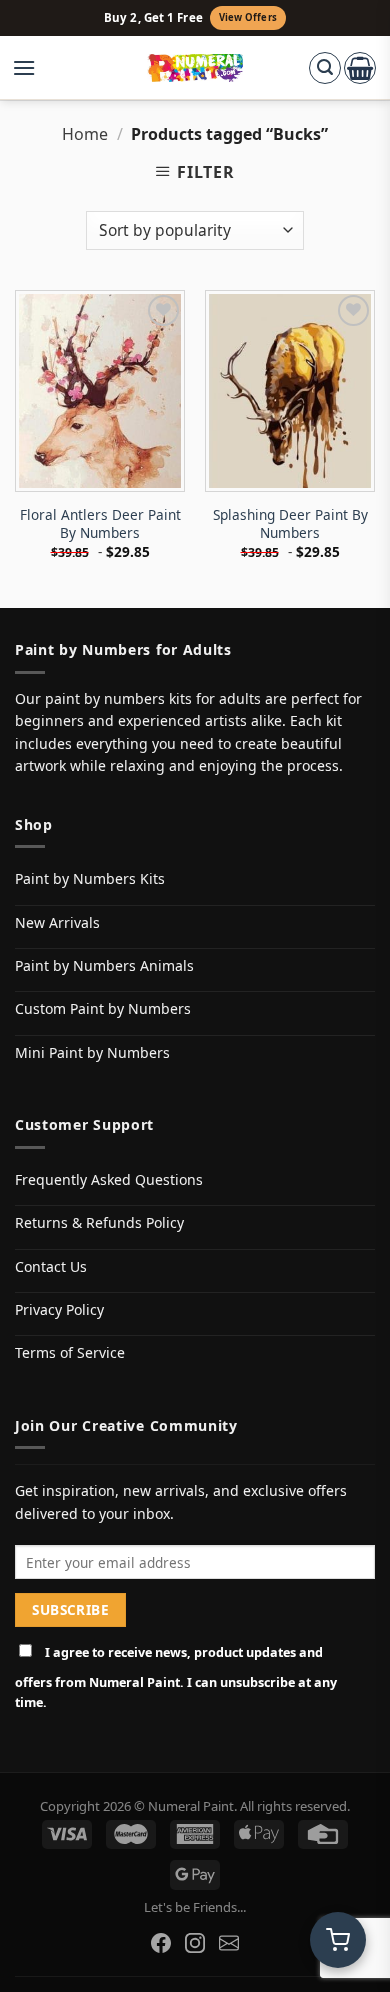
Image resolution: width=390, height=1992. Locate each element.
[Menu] (34, 68)
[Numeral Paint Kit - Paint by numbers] (195, 68)
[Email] (229, 1943)
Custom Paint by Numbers (103, 1008)
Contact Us (51, 1266)
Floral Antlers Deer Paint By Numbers (100, 523)
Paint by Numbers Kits (90, 878)
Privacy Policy (59, 1309)
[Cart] (360, 68)
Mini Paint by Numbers (92, 1052)
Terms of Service (70, 1352)
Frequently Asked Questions (109, 1179)
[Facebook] (161, 1943)
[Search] (325, 68)
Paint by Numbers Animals (104, 965)
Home (85, 134)
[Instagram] (195, 1943)
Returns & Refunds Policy (99, 1222)
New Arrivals (57, 922)
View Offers (248, 17)
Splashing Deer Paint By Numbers (290, 523)
